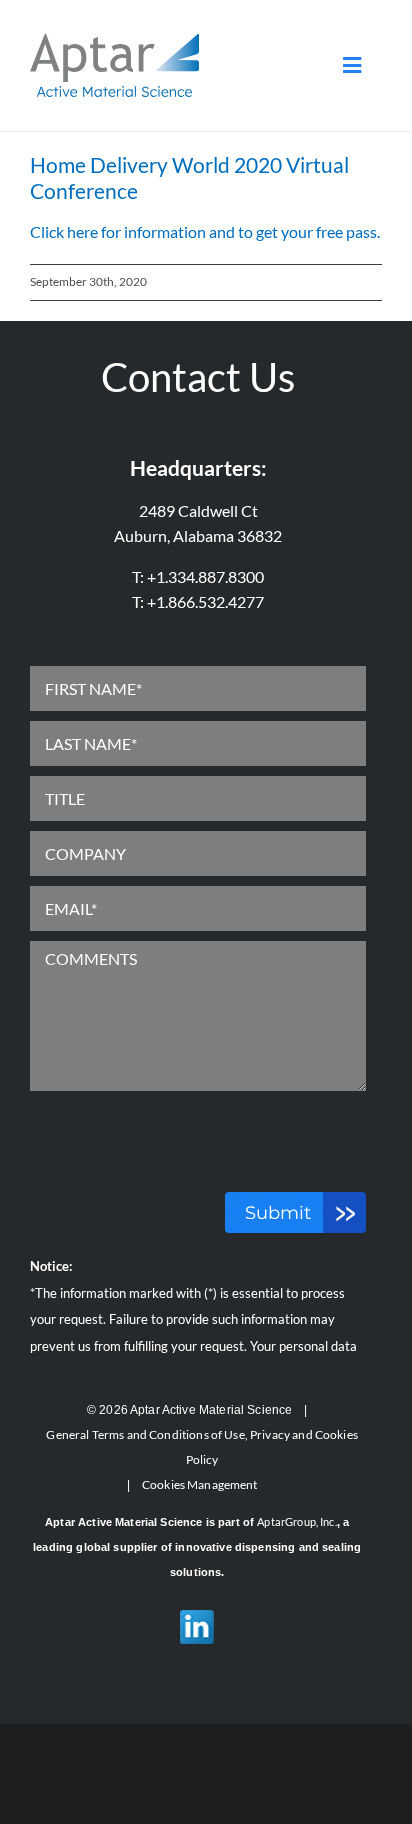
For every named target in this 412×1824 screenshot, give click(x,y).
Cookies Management (200, 1484)
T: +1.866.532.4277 (198, 601)
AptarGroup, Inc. (296, 1521)
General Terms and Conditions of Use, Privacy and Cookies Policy (201, 1447)
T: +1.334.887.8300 (198, 576)
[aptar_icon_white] (114, 41)
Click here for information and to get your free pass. (205, 231)
